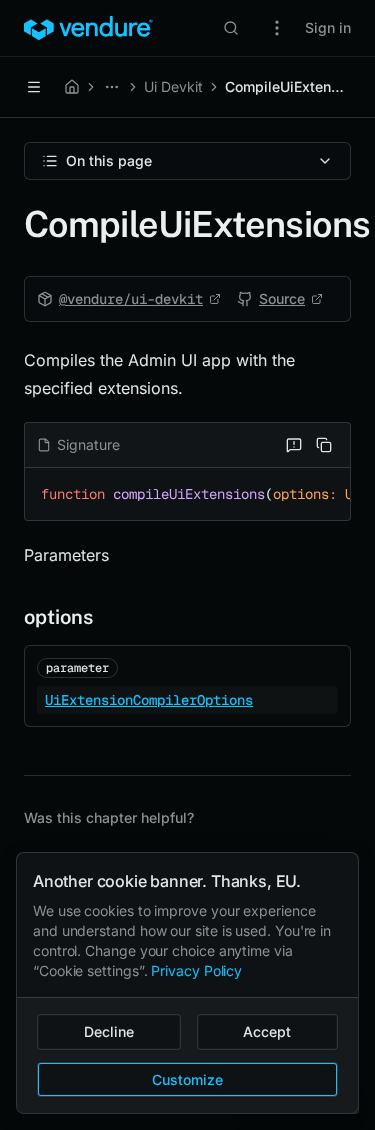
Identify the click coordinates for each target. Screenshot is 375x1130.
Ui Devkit (173, 86)
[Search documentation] (231, 28)
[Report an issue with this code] (294, 445)
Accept (267, 1031)
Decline (109, 1031)
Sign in (328, 27)
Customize (187, 1079)
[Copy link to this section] (8, 617)
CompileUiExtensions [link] (288, 86)
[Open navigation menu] (34, 87)
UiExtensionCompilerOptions (149, 700)
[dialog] (187, 983)
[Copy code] (324, 445)
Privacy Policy (196, 970)
